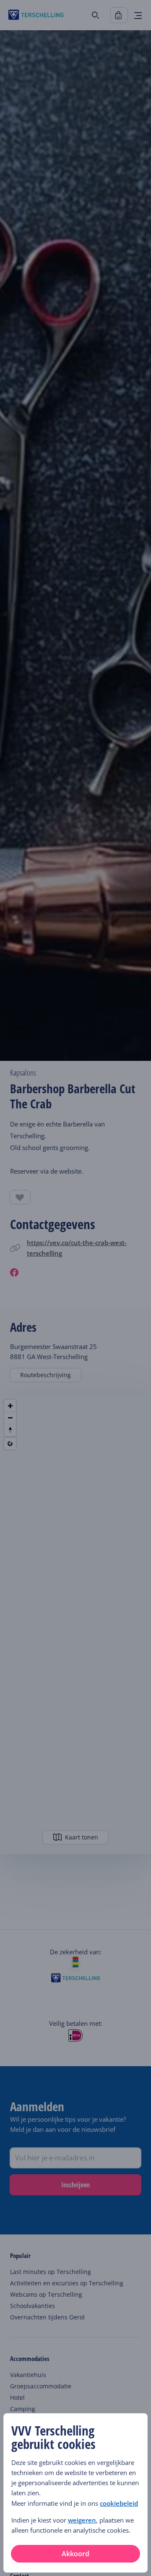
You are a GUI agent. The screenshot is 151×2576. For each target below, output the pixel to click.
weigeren (82, 2520)
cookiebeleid (119, 2503)
